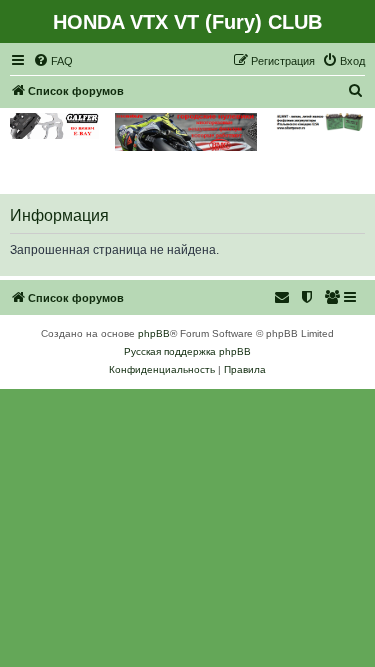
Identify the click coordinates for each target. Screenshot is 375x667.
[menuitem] (53, 61)
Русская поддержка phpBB (187, 351)
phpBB (154, 333)
